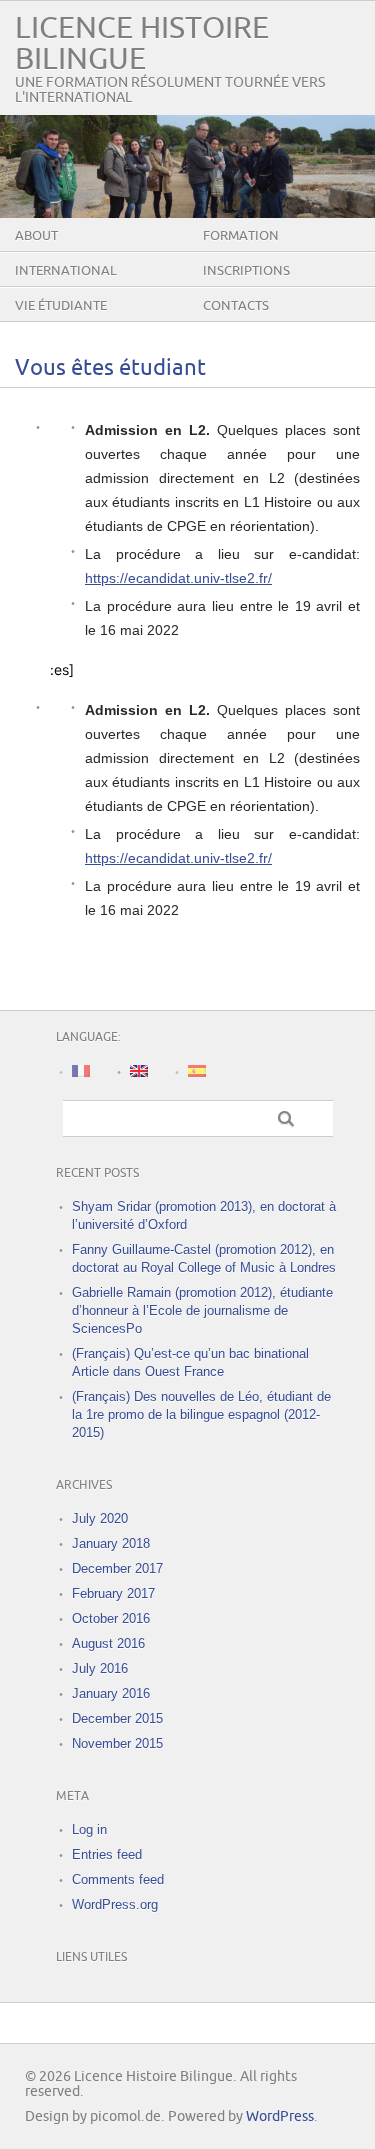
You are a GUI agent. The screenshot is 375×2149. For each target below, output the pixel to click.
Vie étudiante (61, 306)
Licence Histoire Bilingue (142, 44)
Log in (89, 1829)
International (66, 271)
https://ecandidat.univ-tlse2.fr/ (178, 578)
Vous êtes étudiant (110, 368)
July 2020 (100, 1518)
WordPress (280, 2116)
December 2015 (117, 1718)
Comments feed (118, 1879)
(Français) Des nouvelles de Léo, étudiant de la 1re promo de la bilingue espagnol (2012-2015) (201, 1414)
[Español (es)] (197, 1070)
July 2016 (100, 1668)
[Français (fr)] (81, 1070)
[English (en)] (139, 1070)
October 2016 (111, 1618)
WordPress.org (115, 1904)
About (36, 236)
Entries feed (107, 1854)
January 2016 (111, 1693)
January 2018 (111, 1543)
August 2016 (108, 1643)
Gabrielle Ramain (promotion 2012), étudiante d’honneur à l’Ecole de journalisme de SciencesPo (202, 1310)
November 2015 (117, 1743)
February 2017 (113, 1593)
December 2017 (117, 1568)
